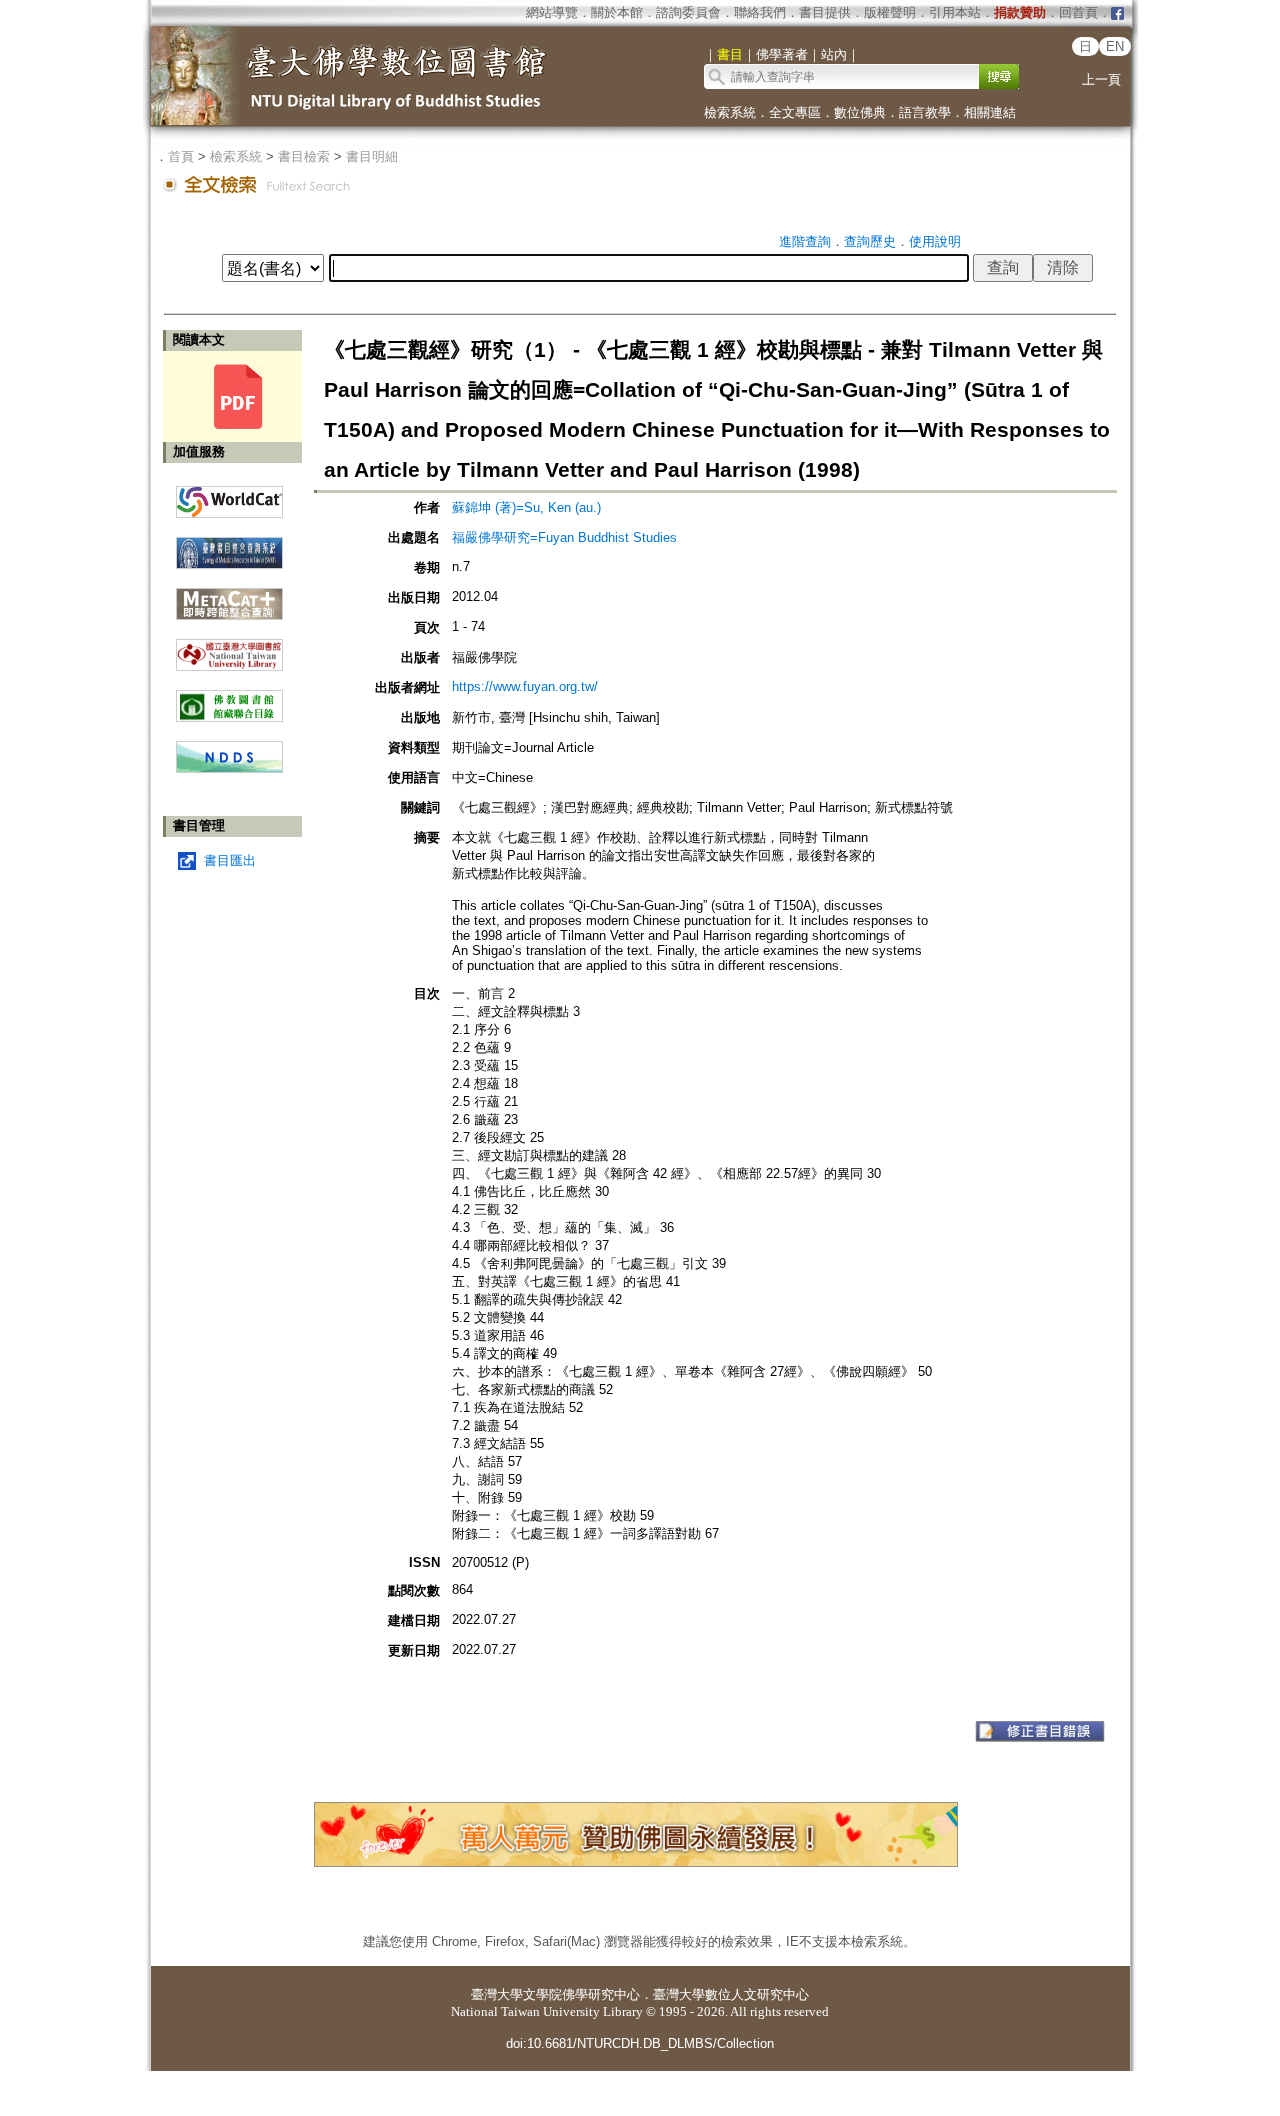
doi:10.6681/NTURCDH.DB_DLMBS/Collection (640, 2043)
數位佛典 (860, 112)
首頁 (181, 156)
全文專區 (795, 112)
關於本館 (617, 12)
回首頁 (1078, 12)
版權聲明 (890, 12)
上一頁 (1101, 79)
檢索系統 (730, 112)
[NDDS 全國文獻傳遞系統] (229, 768)
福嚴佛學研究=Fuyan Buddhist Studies (564, 537)
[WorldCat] (229, 497)
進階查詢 (805, 241)
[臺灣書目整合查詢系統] (229, 545)
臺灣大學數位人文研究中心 (731, 1994)
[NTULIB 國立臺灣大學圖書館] (229, 647)
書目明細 (372, 156)
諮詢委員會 (688, 12)
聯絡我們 (760, 12)
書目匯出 (230, 860)
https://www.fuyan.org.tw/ (525, 686)
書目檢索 (304, 156)
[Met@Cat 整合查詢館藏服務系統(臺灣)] (229, 596)
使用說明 (935, 241)
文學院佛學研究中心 (581, 1994)
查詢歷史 (870, 241)
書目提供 (825, 12)
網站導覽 (552, 12)
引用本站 (955, 12)
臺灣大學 (497, 1994)
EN (1115, 46)
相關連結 (990, 112)
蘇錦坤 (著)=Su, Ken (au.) (526, 507)
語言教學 (925, 112)
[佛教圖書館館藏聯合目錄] (229, 698)
